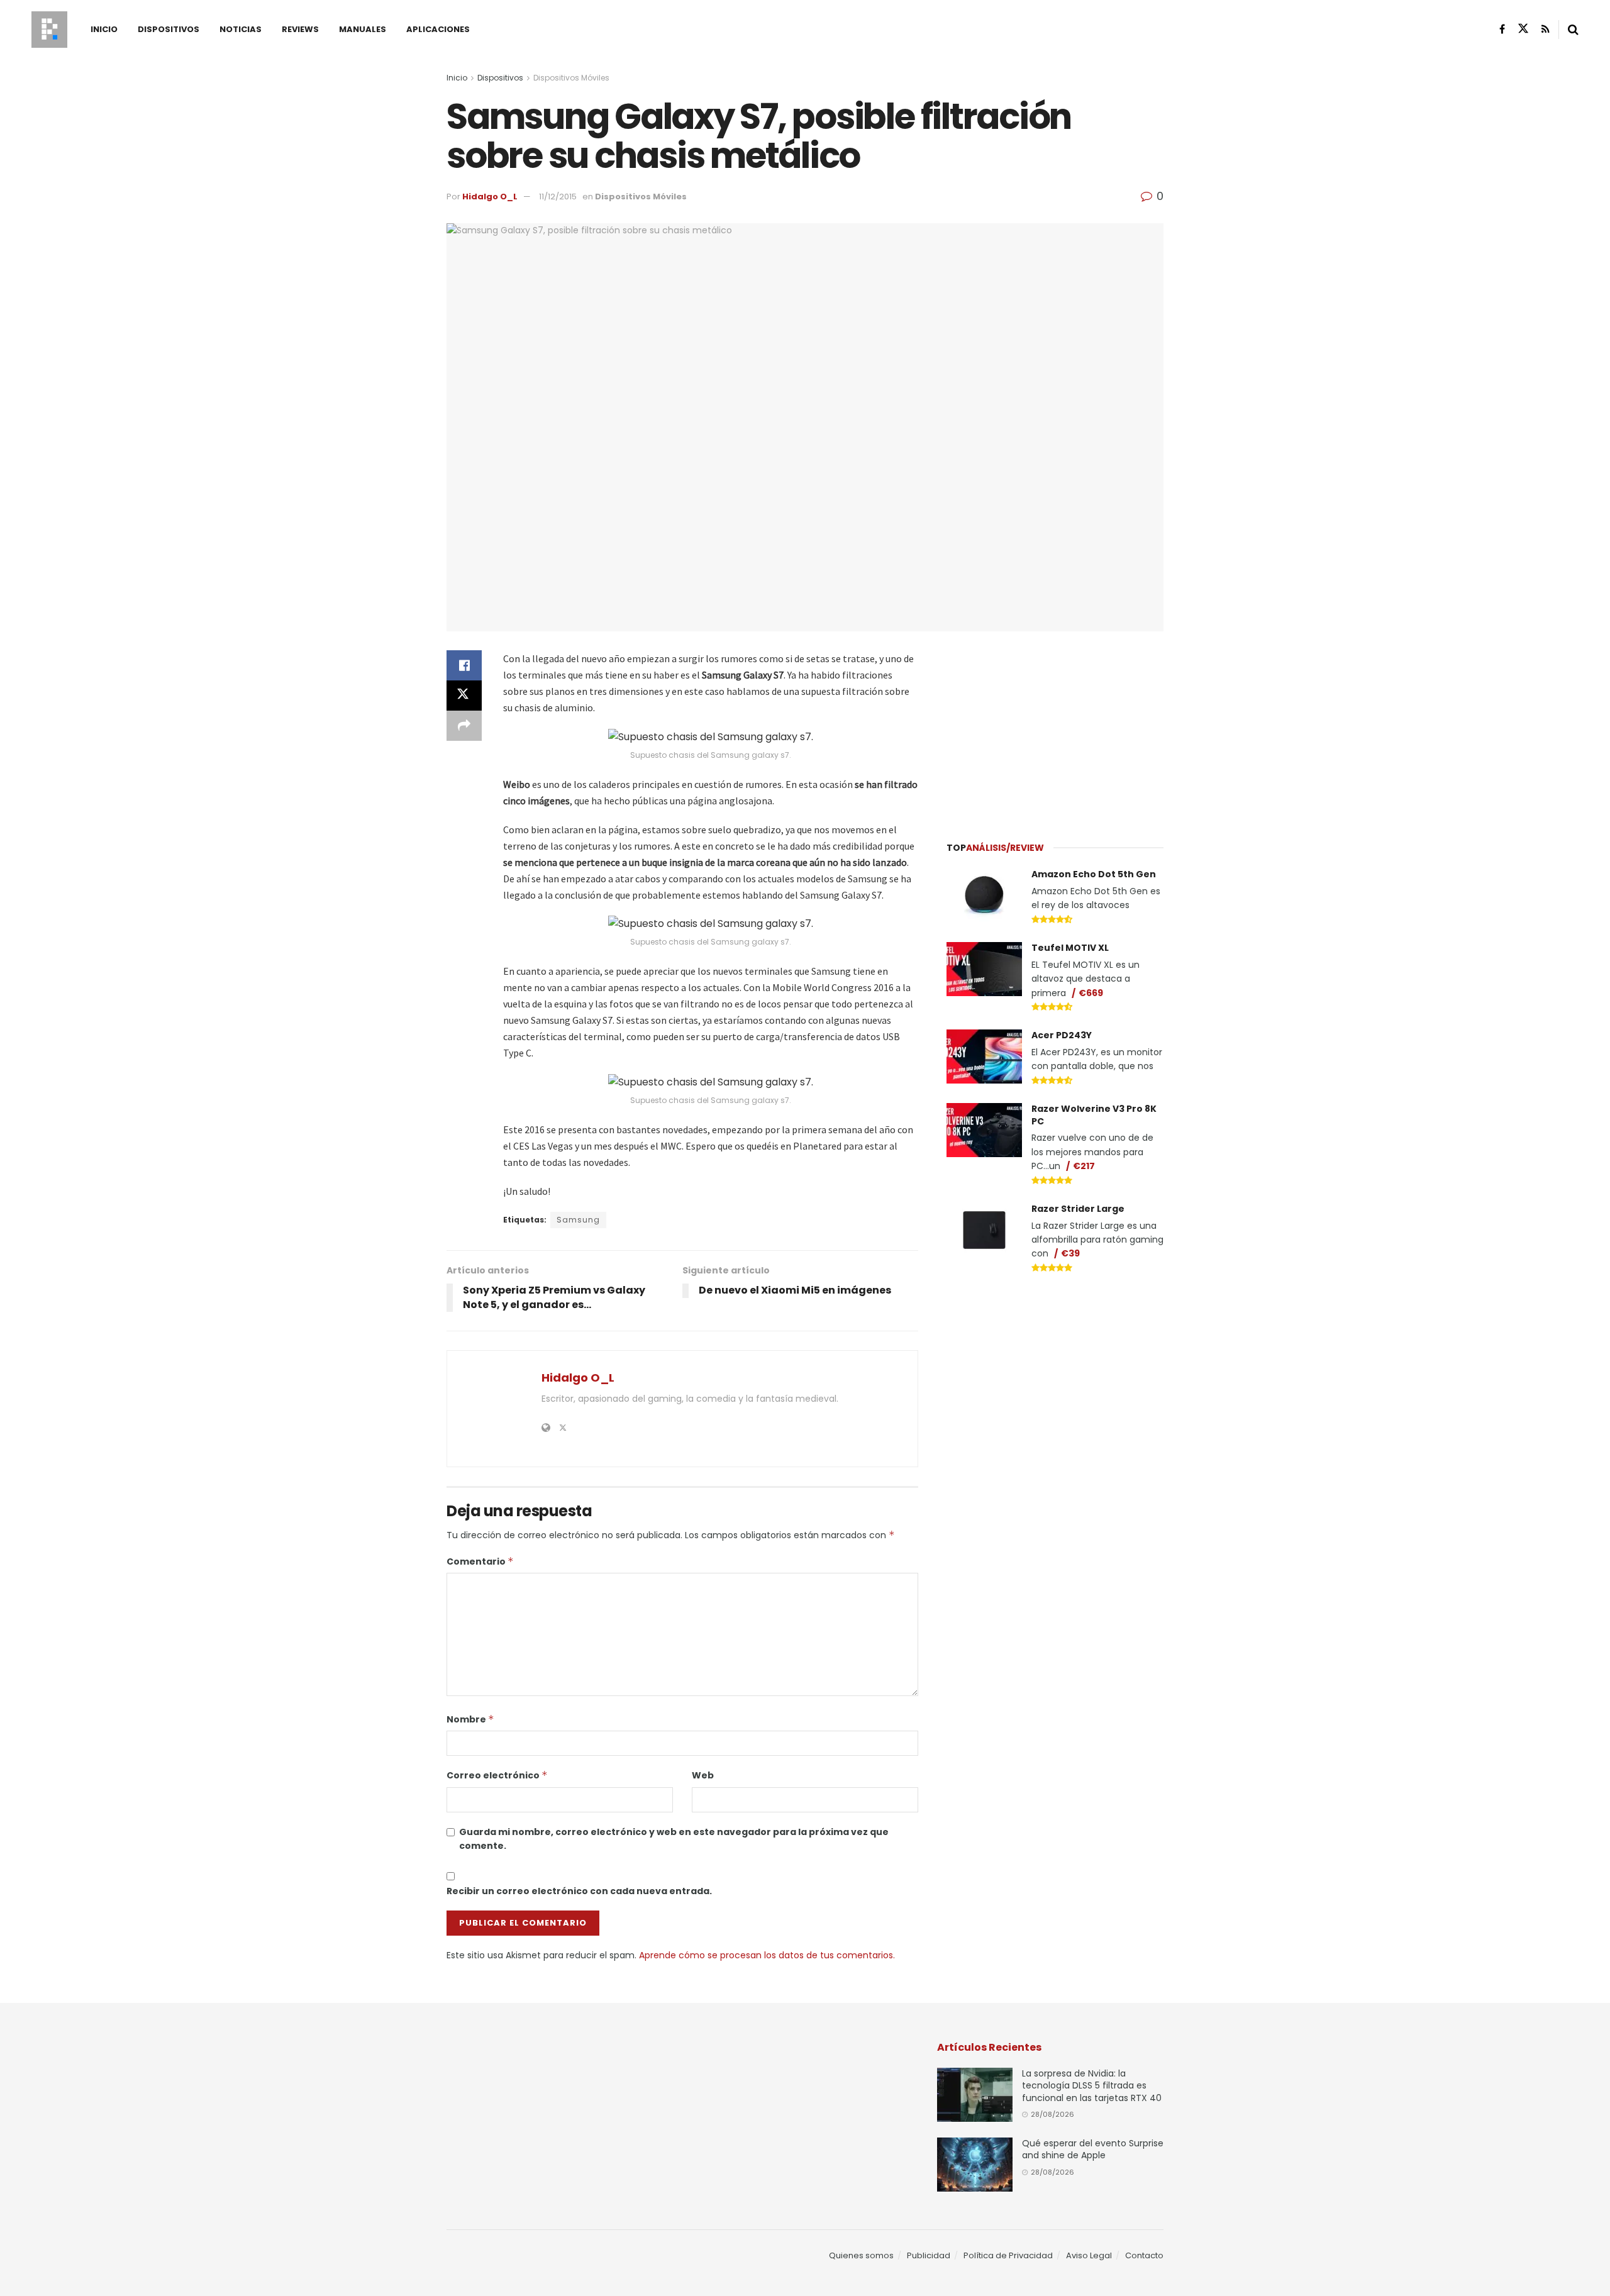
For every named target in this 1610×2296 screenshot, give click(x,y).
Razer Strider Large (1078, 1209)
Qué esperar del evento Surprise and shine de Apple (1093, 2149)
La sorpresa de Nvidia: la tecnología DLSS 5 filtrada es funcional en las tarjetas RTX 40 (1092, 2086)
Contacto (1144, 2255)
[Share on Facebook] (464, 665)
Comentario (480, 1561)
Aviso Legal (1089, 2255)
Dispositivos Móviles (571, 78)
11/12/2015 (558, 197)
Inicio (104, 29)
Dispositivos (169, 29)
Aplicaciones (438, 29)
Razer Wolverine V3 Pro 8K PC (1094, 1115)
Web (703, 1775)
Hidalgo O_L (490, 197)
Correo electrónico (497, 1775)
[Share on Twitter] (464, 696)
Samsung (578, 1220)
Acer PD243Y (1062, 1035)
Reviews (300, 29)
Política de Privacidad (1008, 2255)
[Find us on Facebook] (1502, 29)
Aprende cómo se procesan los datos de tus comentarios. (767, 1955)
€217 (1084, 1166)
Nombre (470, 1719)
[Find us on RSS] (1546, 29)
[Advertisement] (1055, 729)
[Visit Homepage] (49, 30)
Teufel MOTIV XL (1070, 948)
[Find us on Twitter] (1523, 29)
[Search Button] (1573, 30)
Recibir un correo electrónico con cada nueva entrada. (579, 1891)
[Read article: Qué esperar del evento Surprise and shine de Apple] (975, 2165)
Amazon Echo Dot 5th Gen (1094, 874)
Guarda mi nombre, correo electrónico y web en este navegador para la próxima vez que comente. (674, 1839)
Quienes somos (861, 2255)
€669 (1091, 993)
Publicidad (929, 2255)
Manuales (363, 29)
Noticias (241, 29)
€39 (1070, 1253)
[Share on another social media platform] (464, 726)
